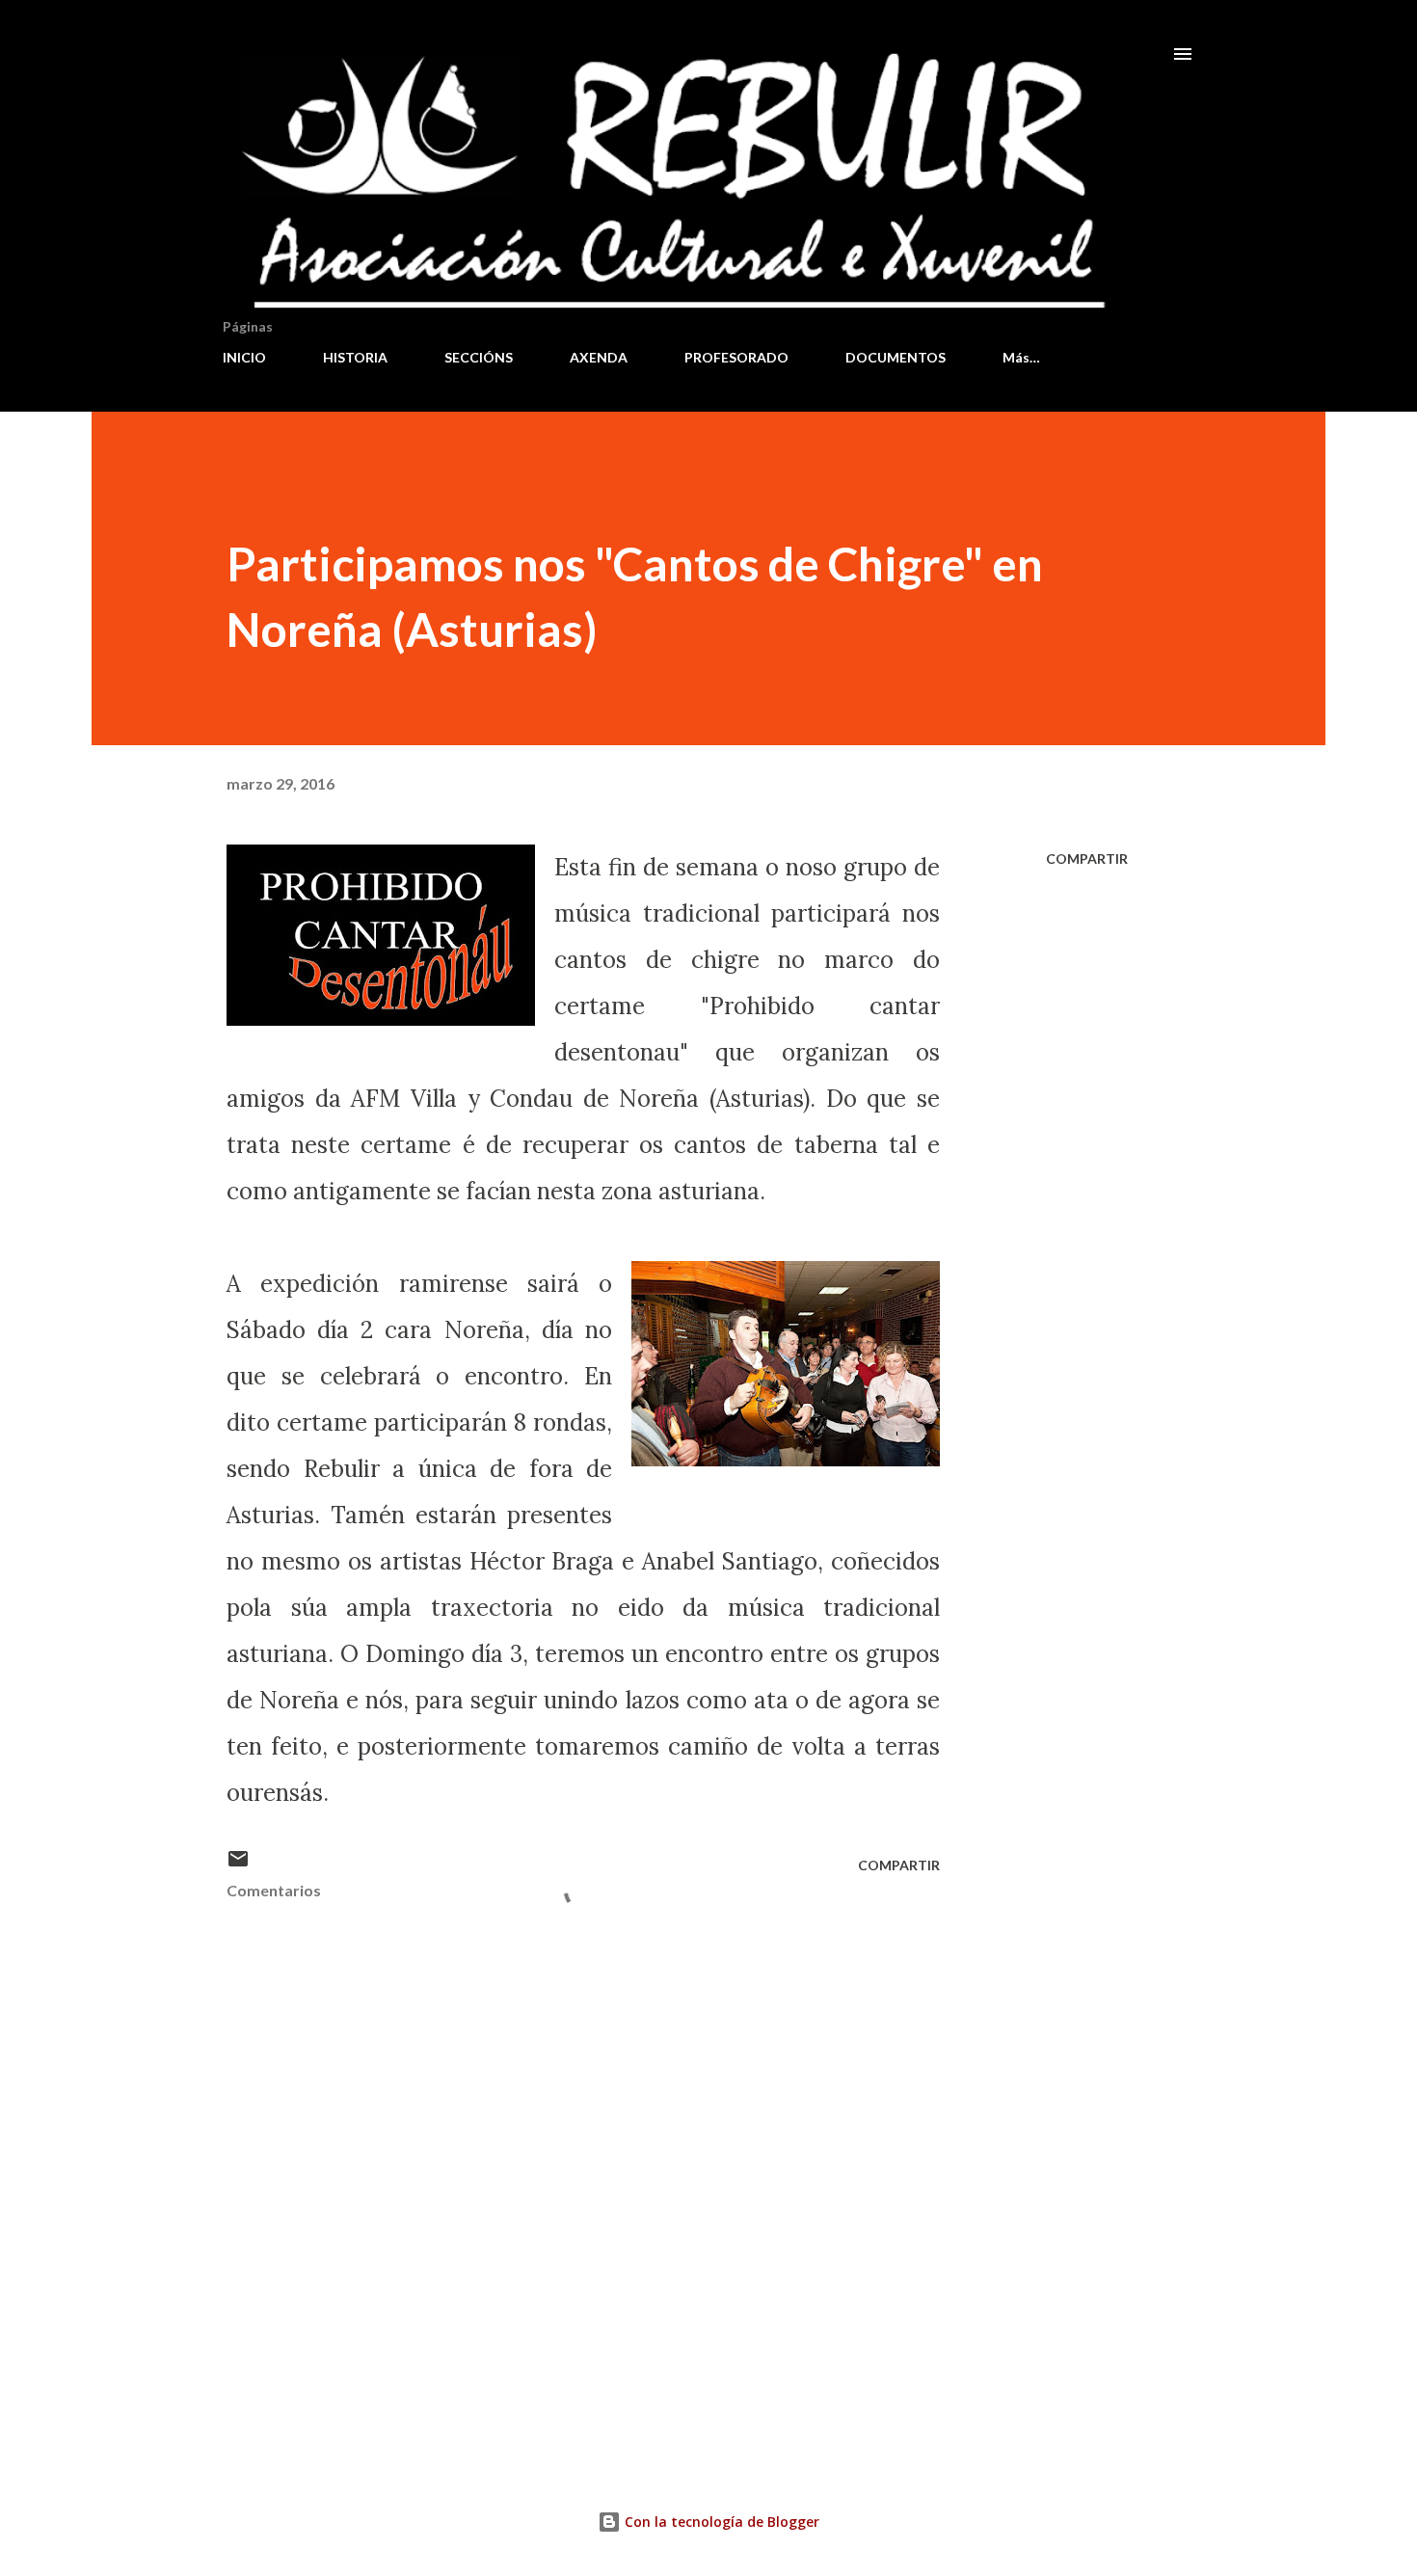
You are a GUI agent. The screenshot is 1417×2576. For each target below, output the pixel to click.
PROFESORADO (736, 357)
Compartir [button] (1087, 859)
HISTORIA (355, 357)
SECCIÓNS (479, 357)
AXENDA (599, 357)
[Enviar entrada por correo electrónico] (238, 1865)
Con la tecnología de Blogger (720, 2522)
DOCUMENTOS (896, 357)
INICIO (244, 357)
